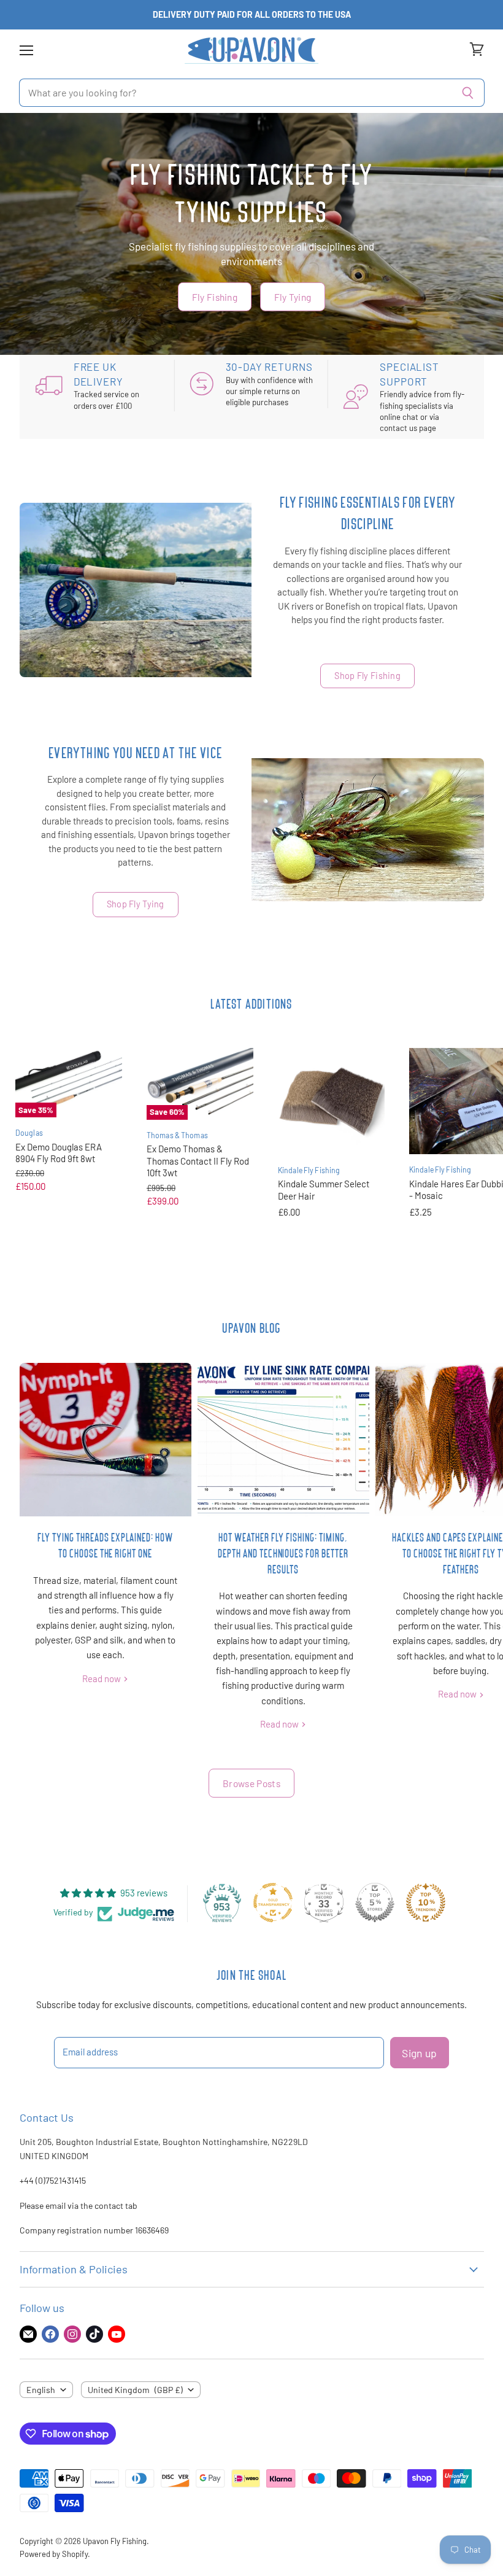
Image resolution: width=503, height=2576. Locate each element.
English (41, 2390)
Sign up (419, 2053)
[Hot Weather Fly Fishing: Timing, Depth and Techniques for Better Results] (283, 1440)
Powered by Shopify (54, 2554)
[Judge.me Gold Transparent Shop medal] (273, 1903)
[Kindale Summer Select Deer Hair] (331, 1101)
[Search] (468, 93)
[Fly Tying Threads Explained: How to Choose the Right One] (106, 1440)
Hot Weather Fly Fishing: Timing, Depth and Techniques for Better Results (283, 1553)
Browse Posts (251, 1783)
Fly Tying (293, 296)
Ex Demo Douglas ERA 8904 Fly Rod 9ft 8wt (59, 1153)
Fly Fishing (215, 296)
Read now (102, 1678)
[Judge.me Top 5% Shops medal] (375, 1903)
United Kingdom (135, 2390)
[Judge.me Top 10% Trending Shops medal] (426, 1903)
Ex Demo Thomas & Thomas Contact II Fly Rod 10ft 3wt (198, 1161)
